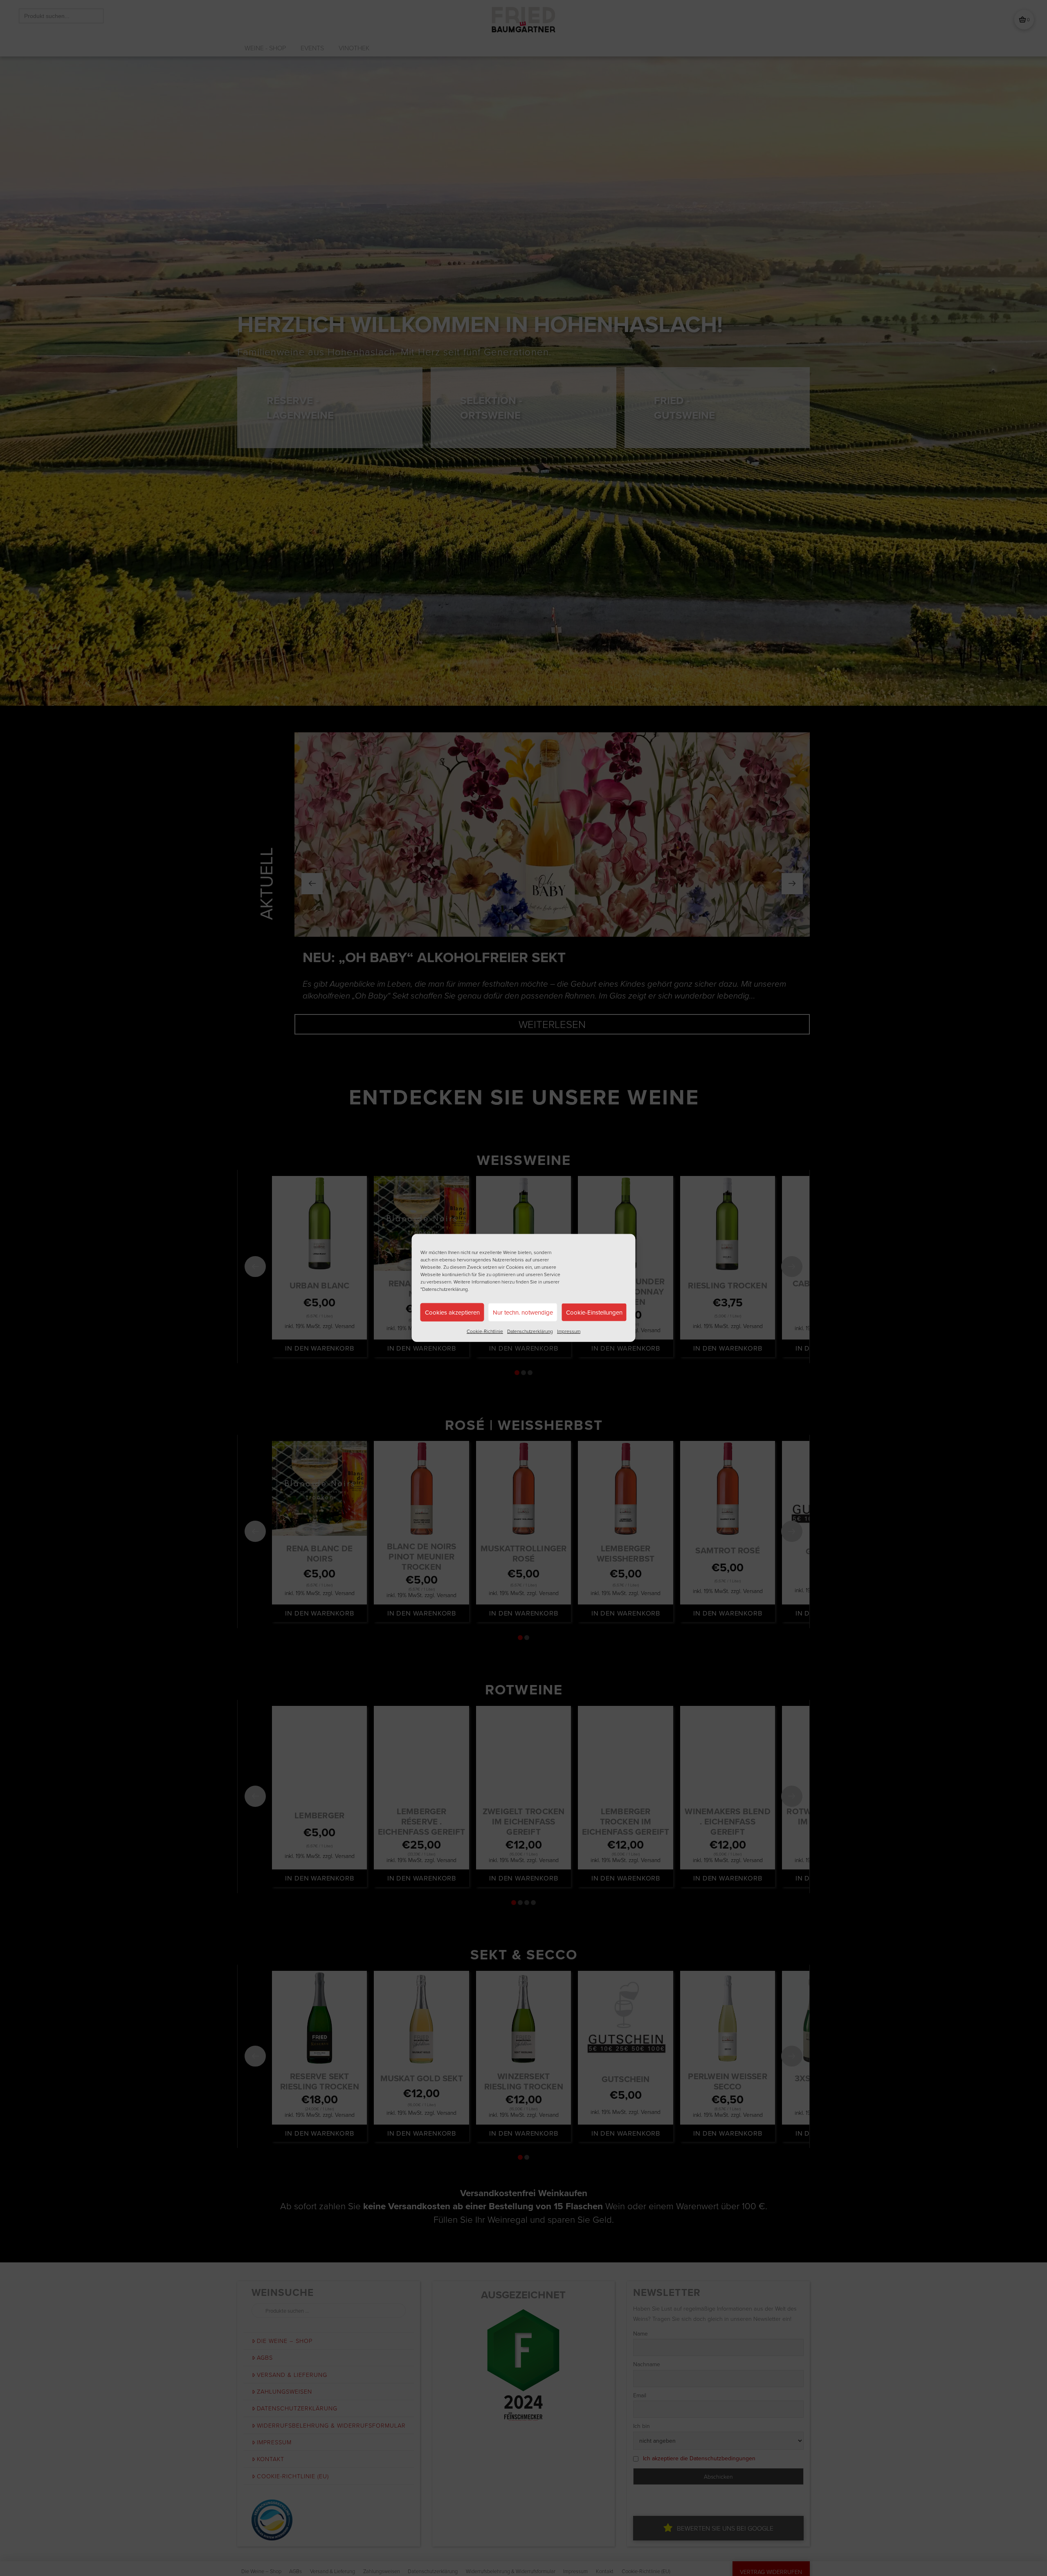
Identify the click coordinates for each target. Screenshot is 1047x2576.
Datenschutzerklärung (530, 1331)
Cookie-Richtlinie (485, 1331)
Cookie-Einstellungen (594, 1312)
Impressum (569, 1331)
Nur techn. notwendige (523, 1312)
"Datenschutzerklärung (444, 1289)
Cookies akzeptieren (452, 1312)
